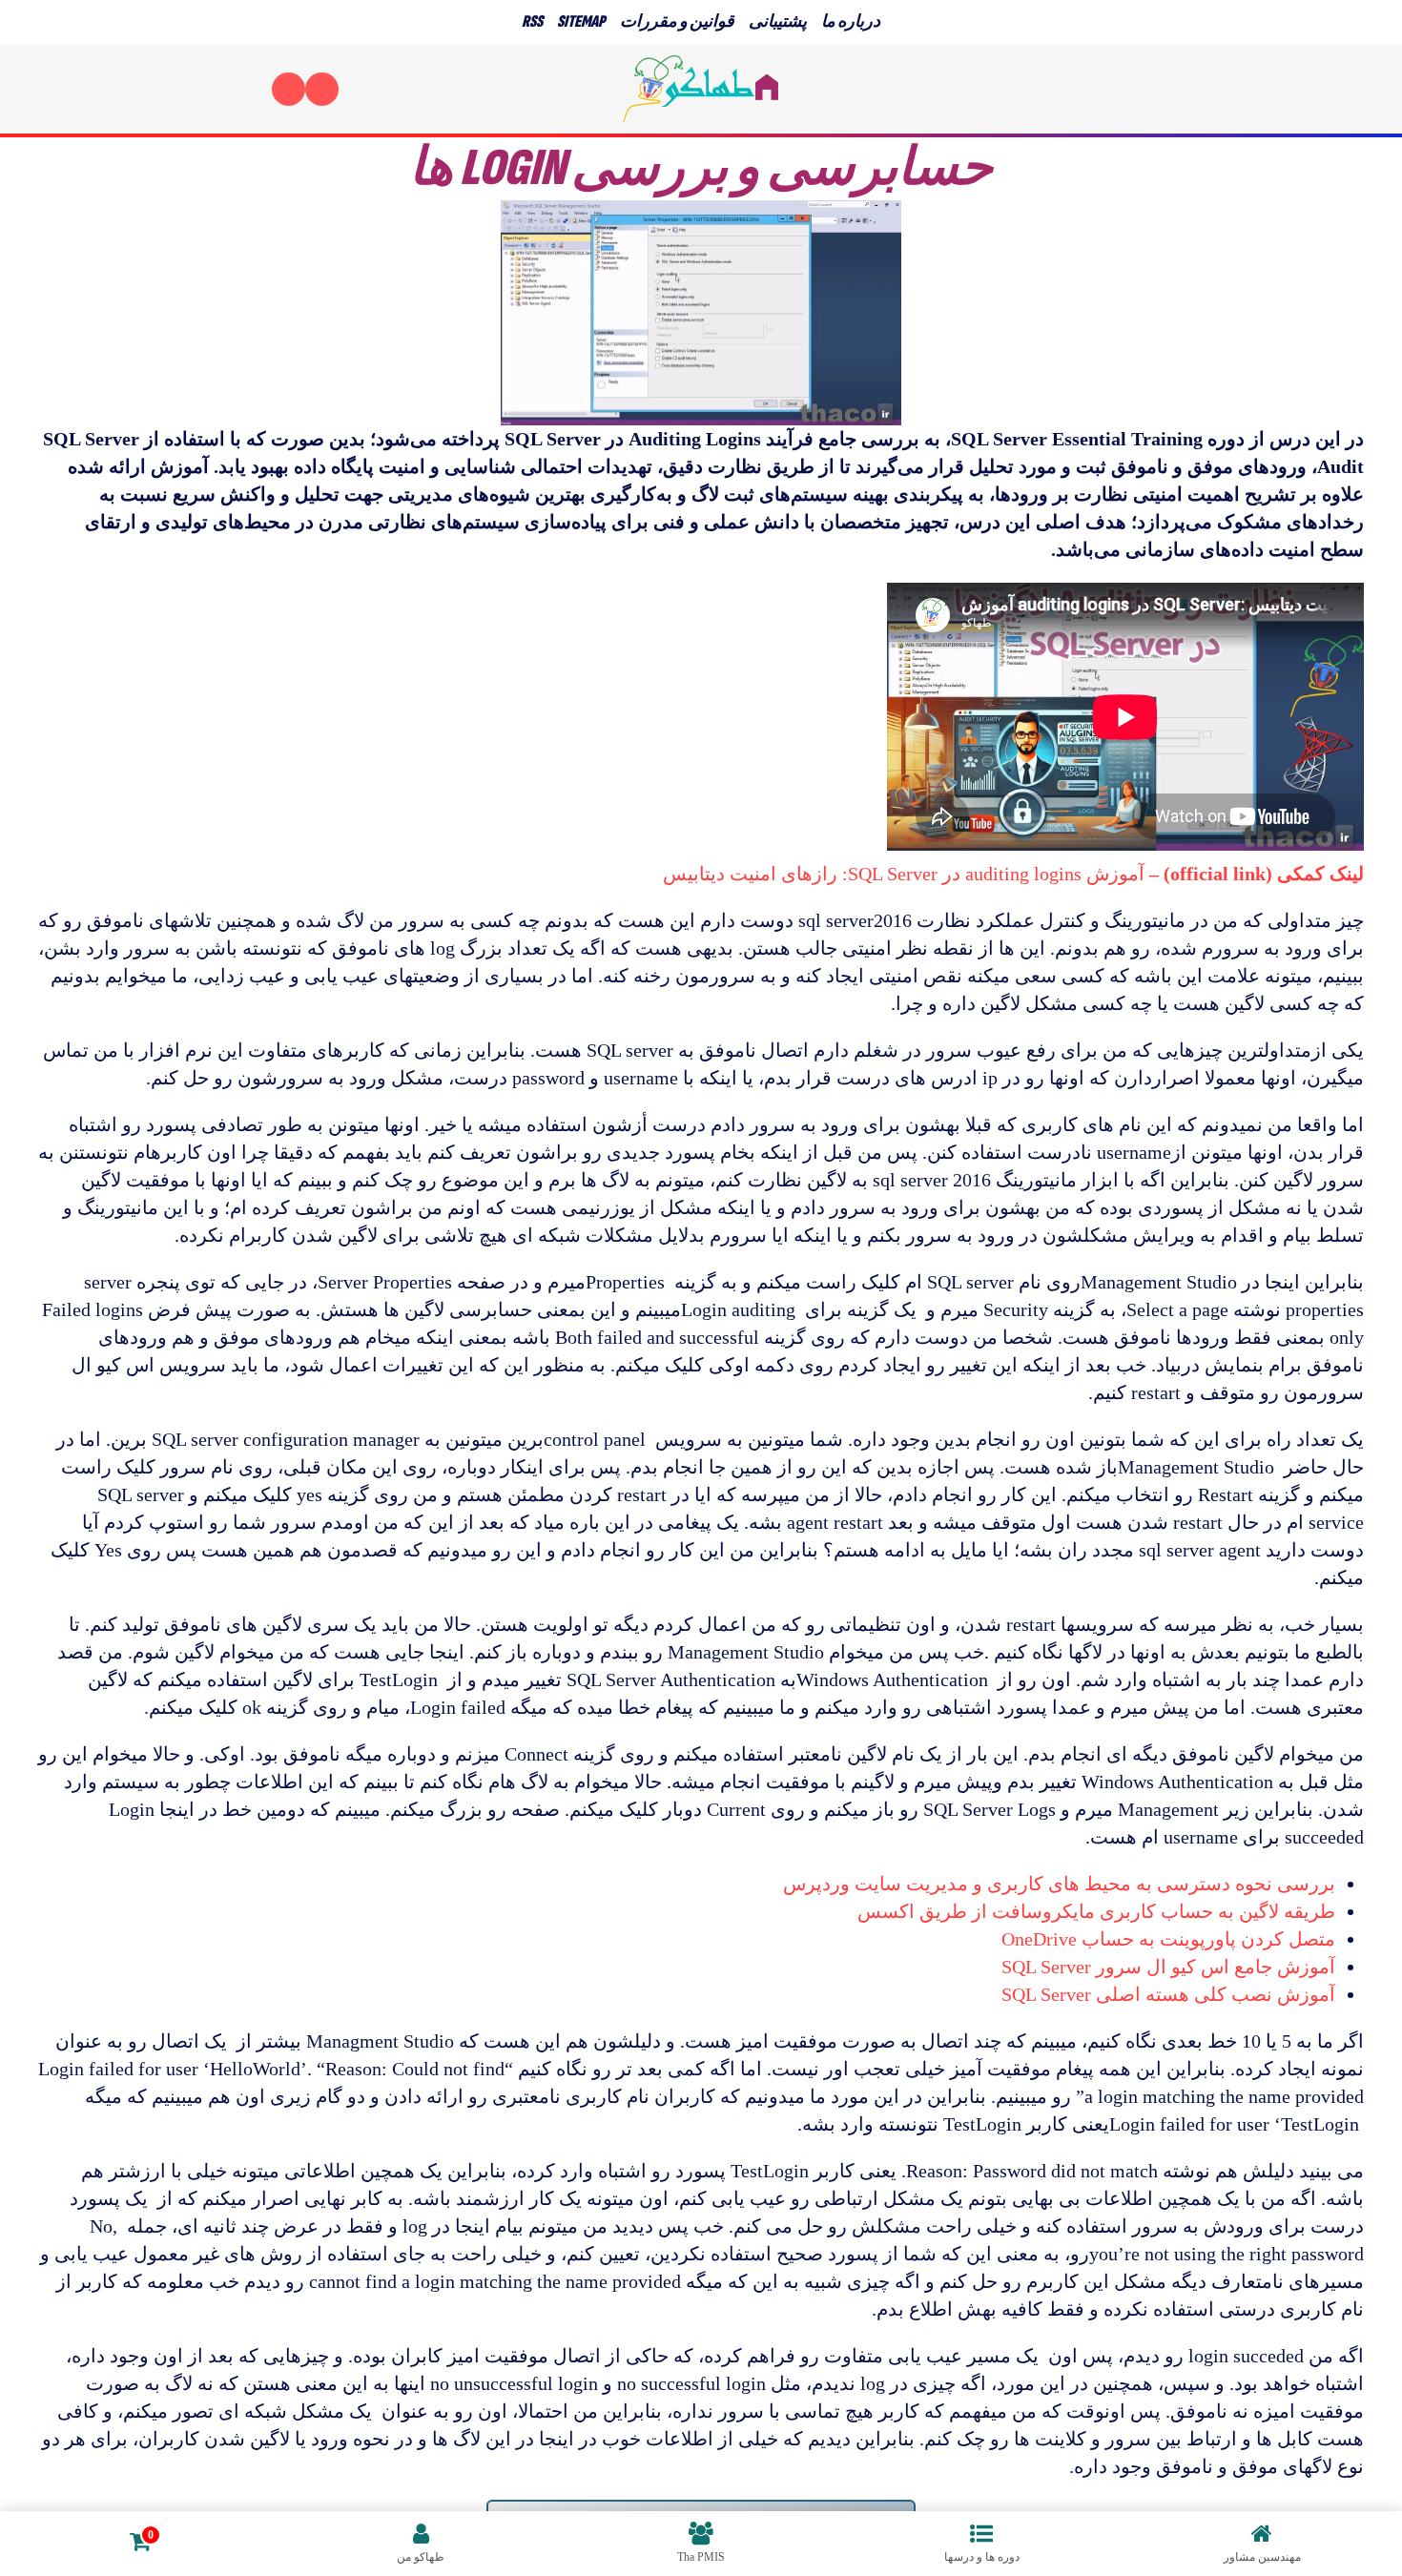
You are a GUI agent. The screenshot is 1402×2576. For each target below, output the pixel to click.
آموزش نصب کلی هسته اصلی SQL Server (1168, 1994)
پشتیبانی (778, 21)
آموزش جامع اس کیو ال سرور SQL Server (1168, 1967)
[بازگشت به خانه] (701, 89)
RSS (532, 21)
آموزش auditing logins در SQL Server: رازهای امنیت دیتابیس (1013, 874)
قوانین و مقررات (677, 21)
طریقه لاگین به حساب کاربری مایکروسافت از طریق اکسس (1096, 1911)
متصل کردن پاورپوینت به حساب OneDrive (1168, 1939)
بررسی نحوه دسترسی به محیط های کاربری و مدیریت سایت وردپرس (1059, 1884)
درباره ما (851, 21)
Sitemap (581, 21)
